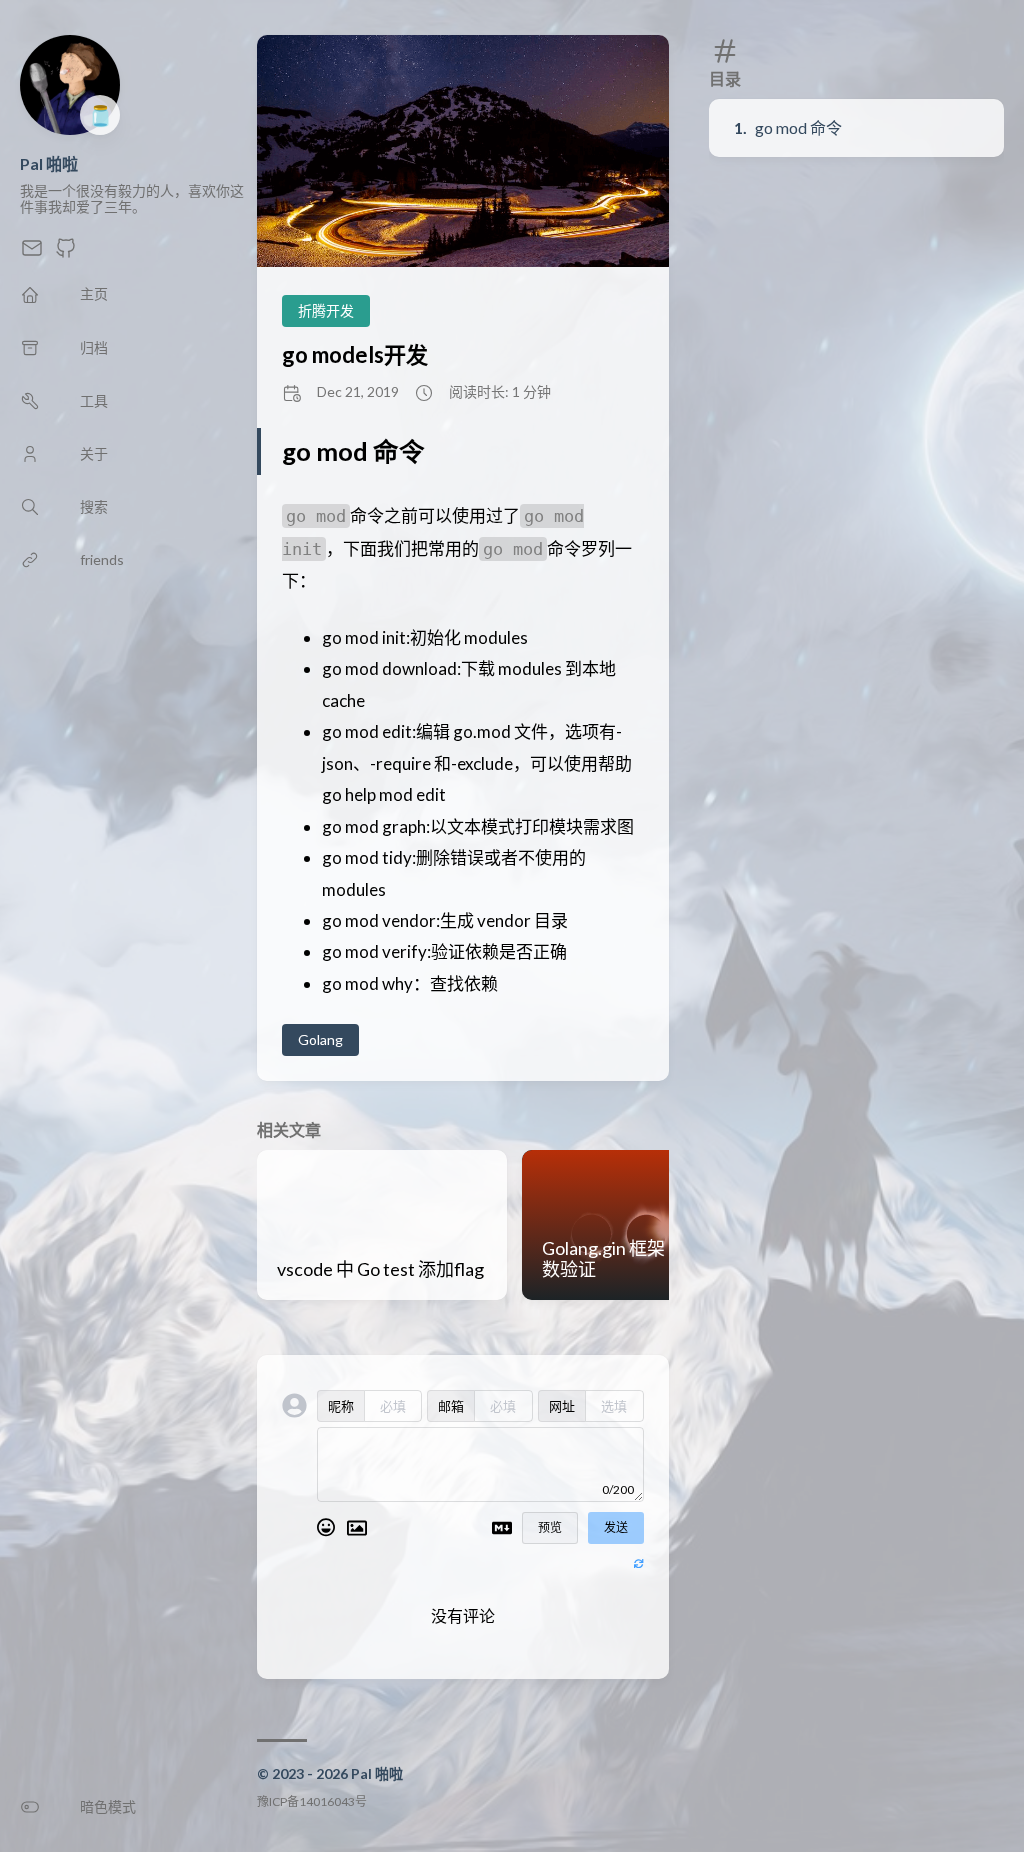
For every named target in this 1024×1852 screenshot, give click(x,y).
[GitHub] (66, 253)
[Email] (32, 253)
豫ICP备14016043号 (312, 1801)
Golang (320, 1039)
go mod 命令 (798, 127)
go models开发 (355, 354)
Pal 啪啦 (49, 163)
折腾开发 (326, 310)
